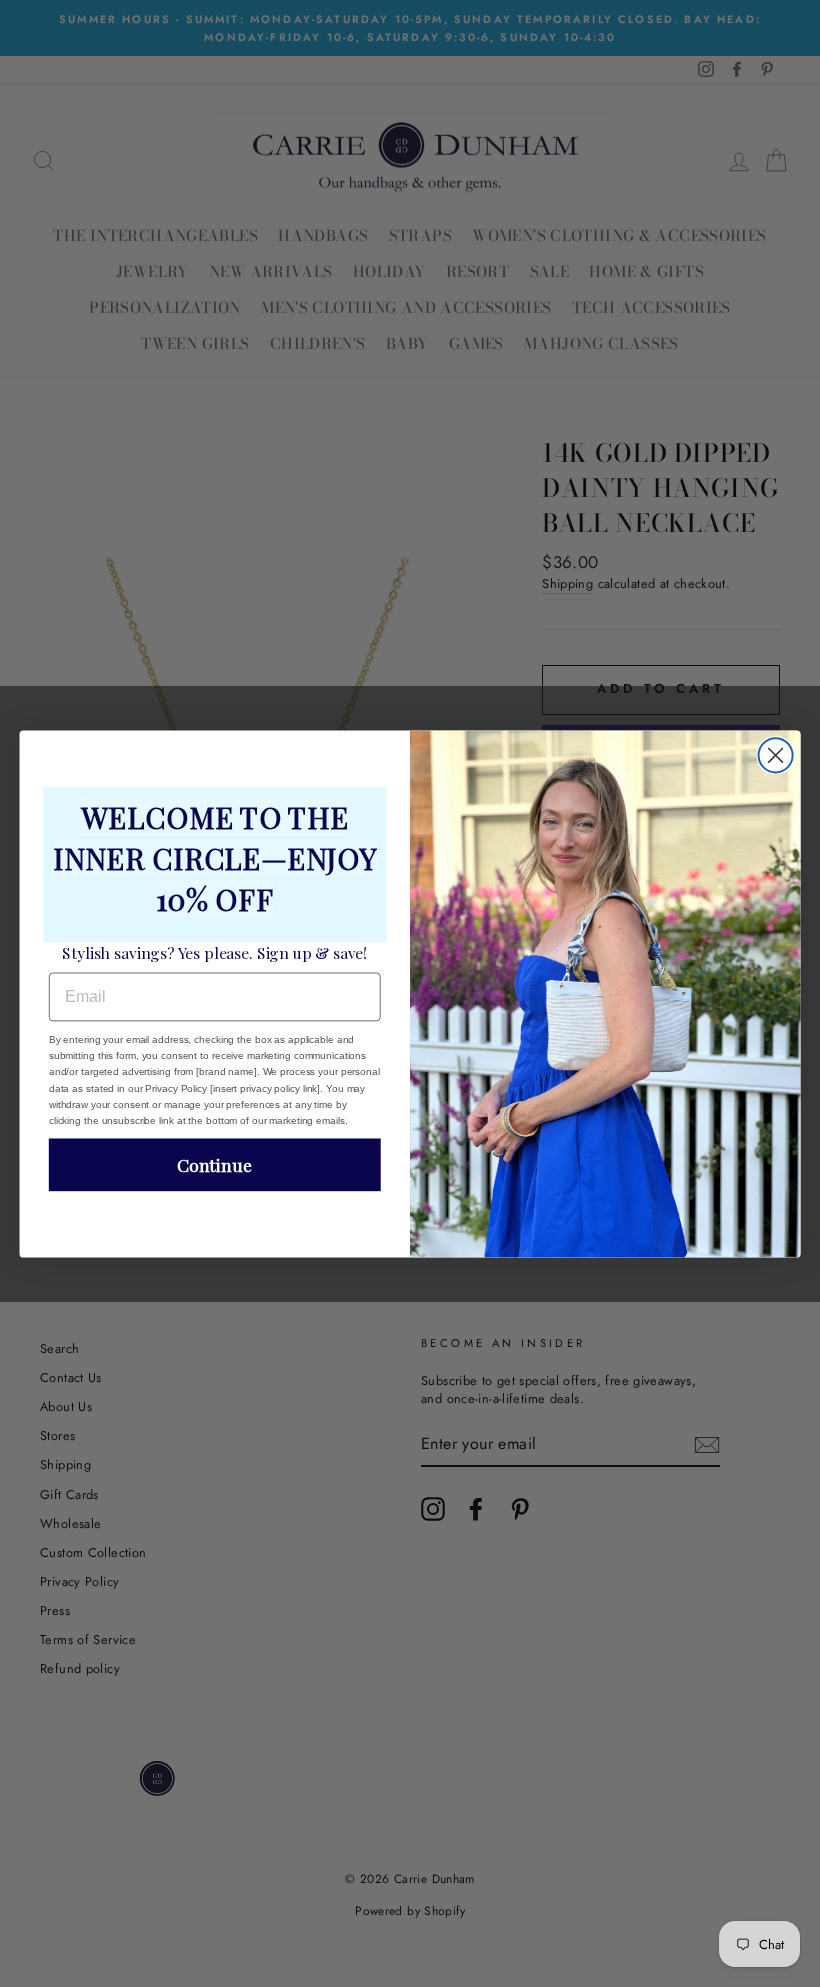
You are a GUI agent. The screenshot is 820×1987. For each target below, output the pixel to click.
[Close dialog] (776, 755)
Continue (214, 1164)
